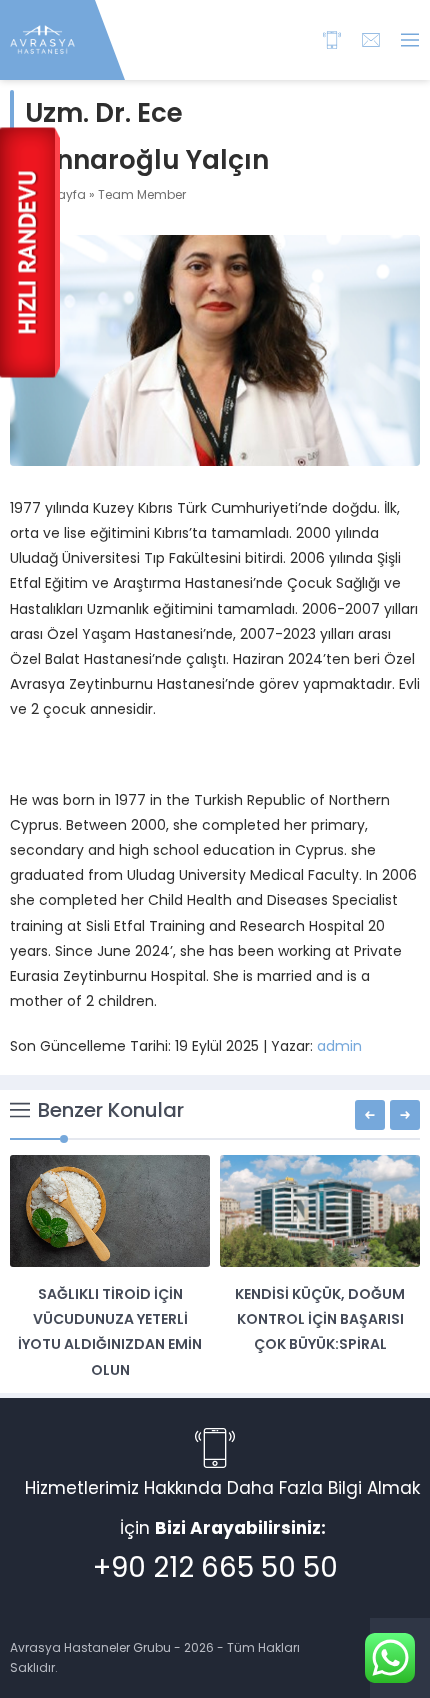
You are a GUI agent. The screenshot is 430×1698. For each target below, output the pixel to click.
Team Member (142, 194)
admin (339, 1046)
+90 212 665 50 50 (215, 1567)
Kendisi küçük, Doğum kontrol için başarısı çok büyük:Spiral (320, 1319)
